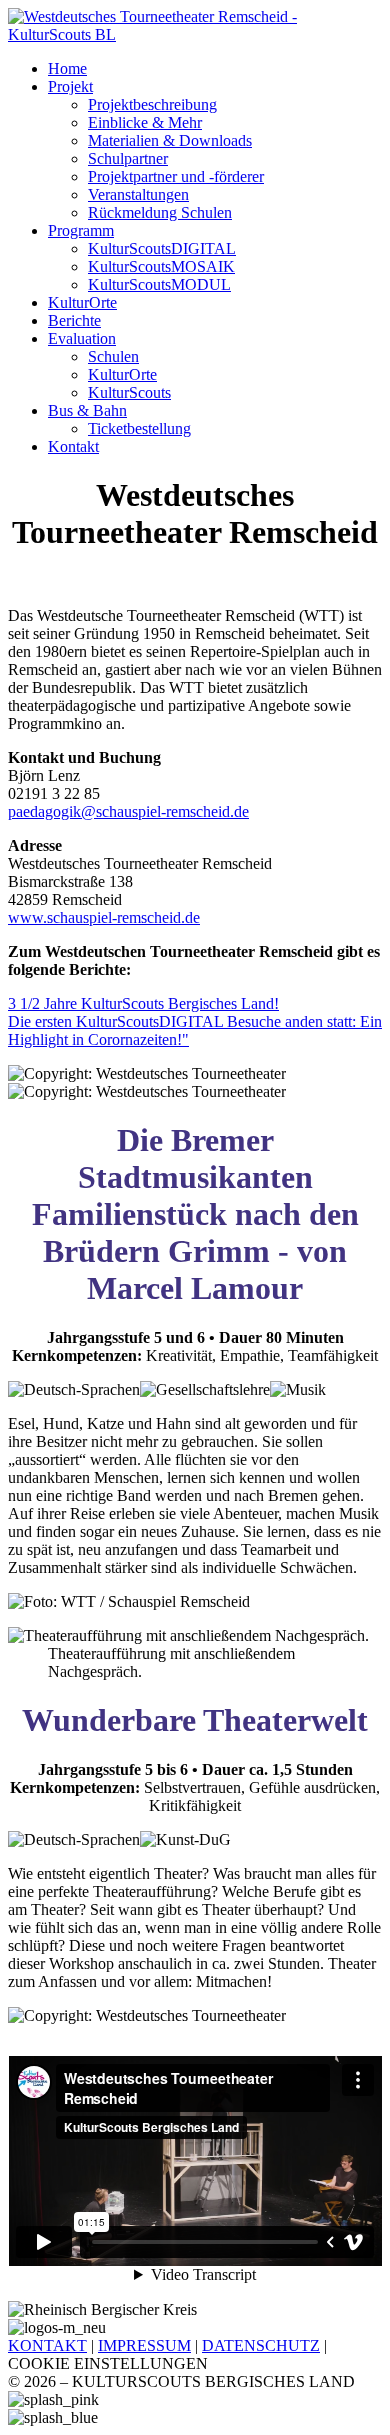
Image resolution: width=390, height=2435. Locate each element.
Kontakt (73, 446)
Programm (81, 230)
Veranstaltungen (138, 194)
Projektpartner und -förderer (176, 176)
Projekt (70, 86)
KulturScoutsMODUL (159, 284)
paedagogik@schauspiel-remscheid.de (128, 811)
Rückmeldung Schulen (160, 212)
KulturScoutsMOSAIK (161, 266)
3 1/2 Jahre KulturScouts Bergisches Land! (143, 1003)
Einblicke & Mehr (145, 122)
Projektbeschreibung (152, 104)
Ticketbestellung (139, 428)
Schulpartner (128, 158)
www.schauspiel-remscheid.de (104, 917)
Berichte (74, 320)
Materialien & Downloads (170, 140)
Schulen (113, 356)
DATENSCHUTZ (261, 2345)
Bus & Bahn (87, 410)
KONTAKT (47, 2345)
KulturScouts (129, 392)
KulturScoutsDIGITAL (162, 248)
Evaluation (82, 338)
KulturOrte (82, 302)
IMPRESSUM (144, 2345)
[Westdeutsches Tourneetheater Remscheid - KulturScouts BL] (195, 34)
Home (67, 68)
